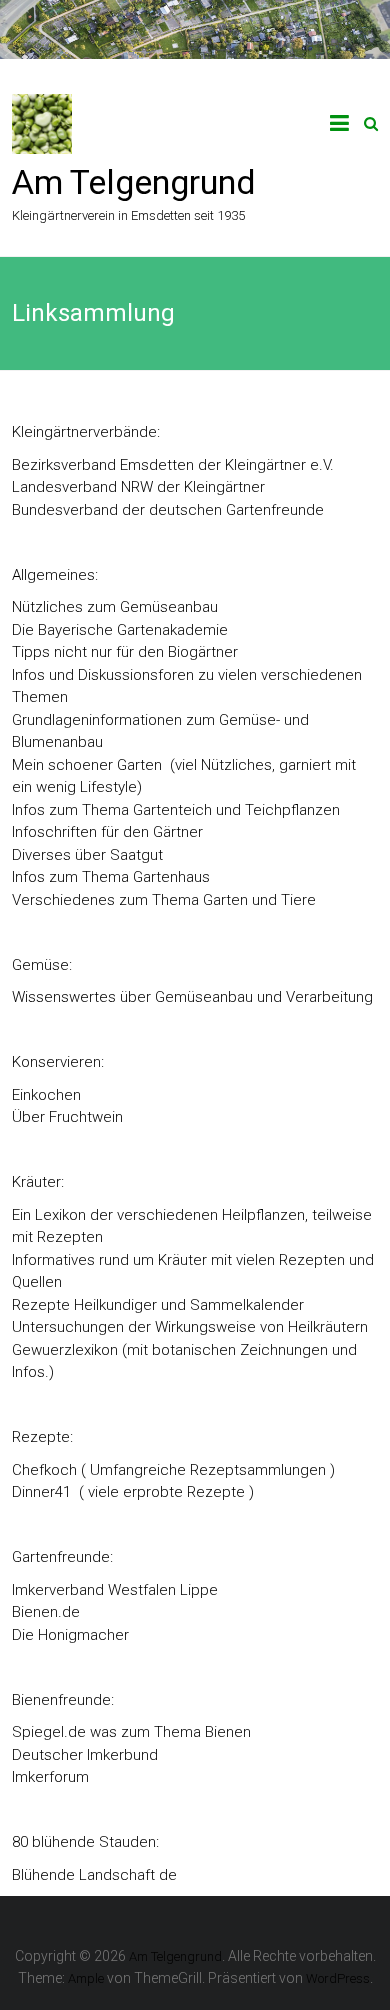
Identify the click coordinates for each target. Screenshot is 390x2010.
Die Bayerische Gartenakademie (120, 630)
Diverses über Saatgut (87, 855)
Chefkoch (44, 1470)
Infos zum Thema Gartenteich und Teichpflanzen (176, 810)
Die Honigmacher (70, 1635)
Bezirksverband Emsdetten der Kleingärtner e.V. (173, 465)
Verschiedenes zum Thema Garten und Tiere (164, 900)
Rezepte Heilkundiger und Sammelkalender (158, 1305)
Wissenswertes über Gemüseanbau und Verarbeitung (192, 997)
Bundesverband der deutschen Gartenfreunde (168, 510)
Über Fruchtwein (67, 1117)
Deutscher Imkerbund (85, 1755)
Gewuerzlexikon (65, 1350)
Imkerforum (50, 1777)
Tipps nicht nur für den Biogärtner (125, 652)
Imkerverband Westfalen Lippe (115, 1590)
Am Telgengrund (134, 182)
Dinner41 (41, 1492)
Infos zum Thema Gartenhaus (111, 877)
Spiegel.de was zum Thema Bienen (131, 1732)
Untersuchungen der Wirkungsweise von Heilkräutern (190, 1327)
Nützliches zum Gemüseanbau (115, 607)
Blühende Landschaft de (94, 1875)
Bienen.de (46, 1612)
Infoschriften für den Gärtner (107, 832)
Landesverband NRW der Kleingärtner (138, 487)
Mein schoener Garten (87, 765)
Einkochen (46, 1095)
